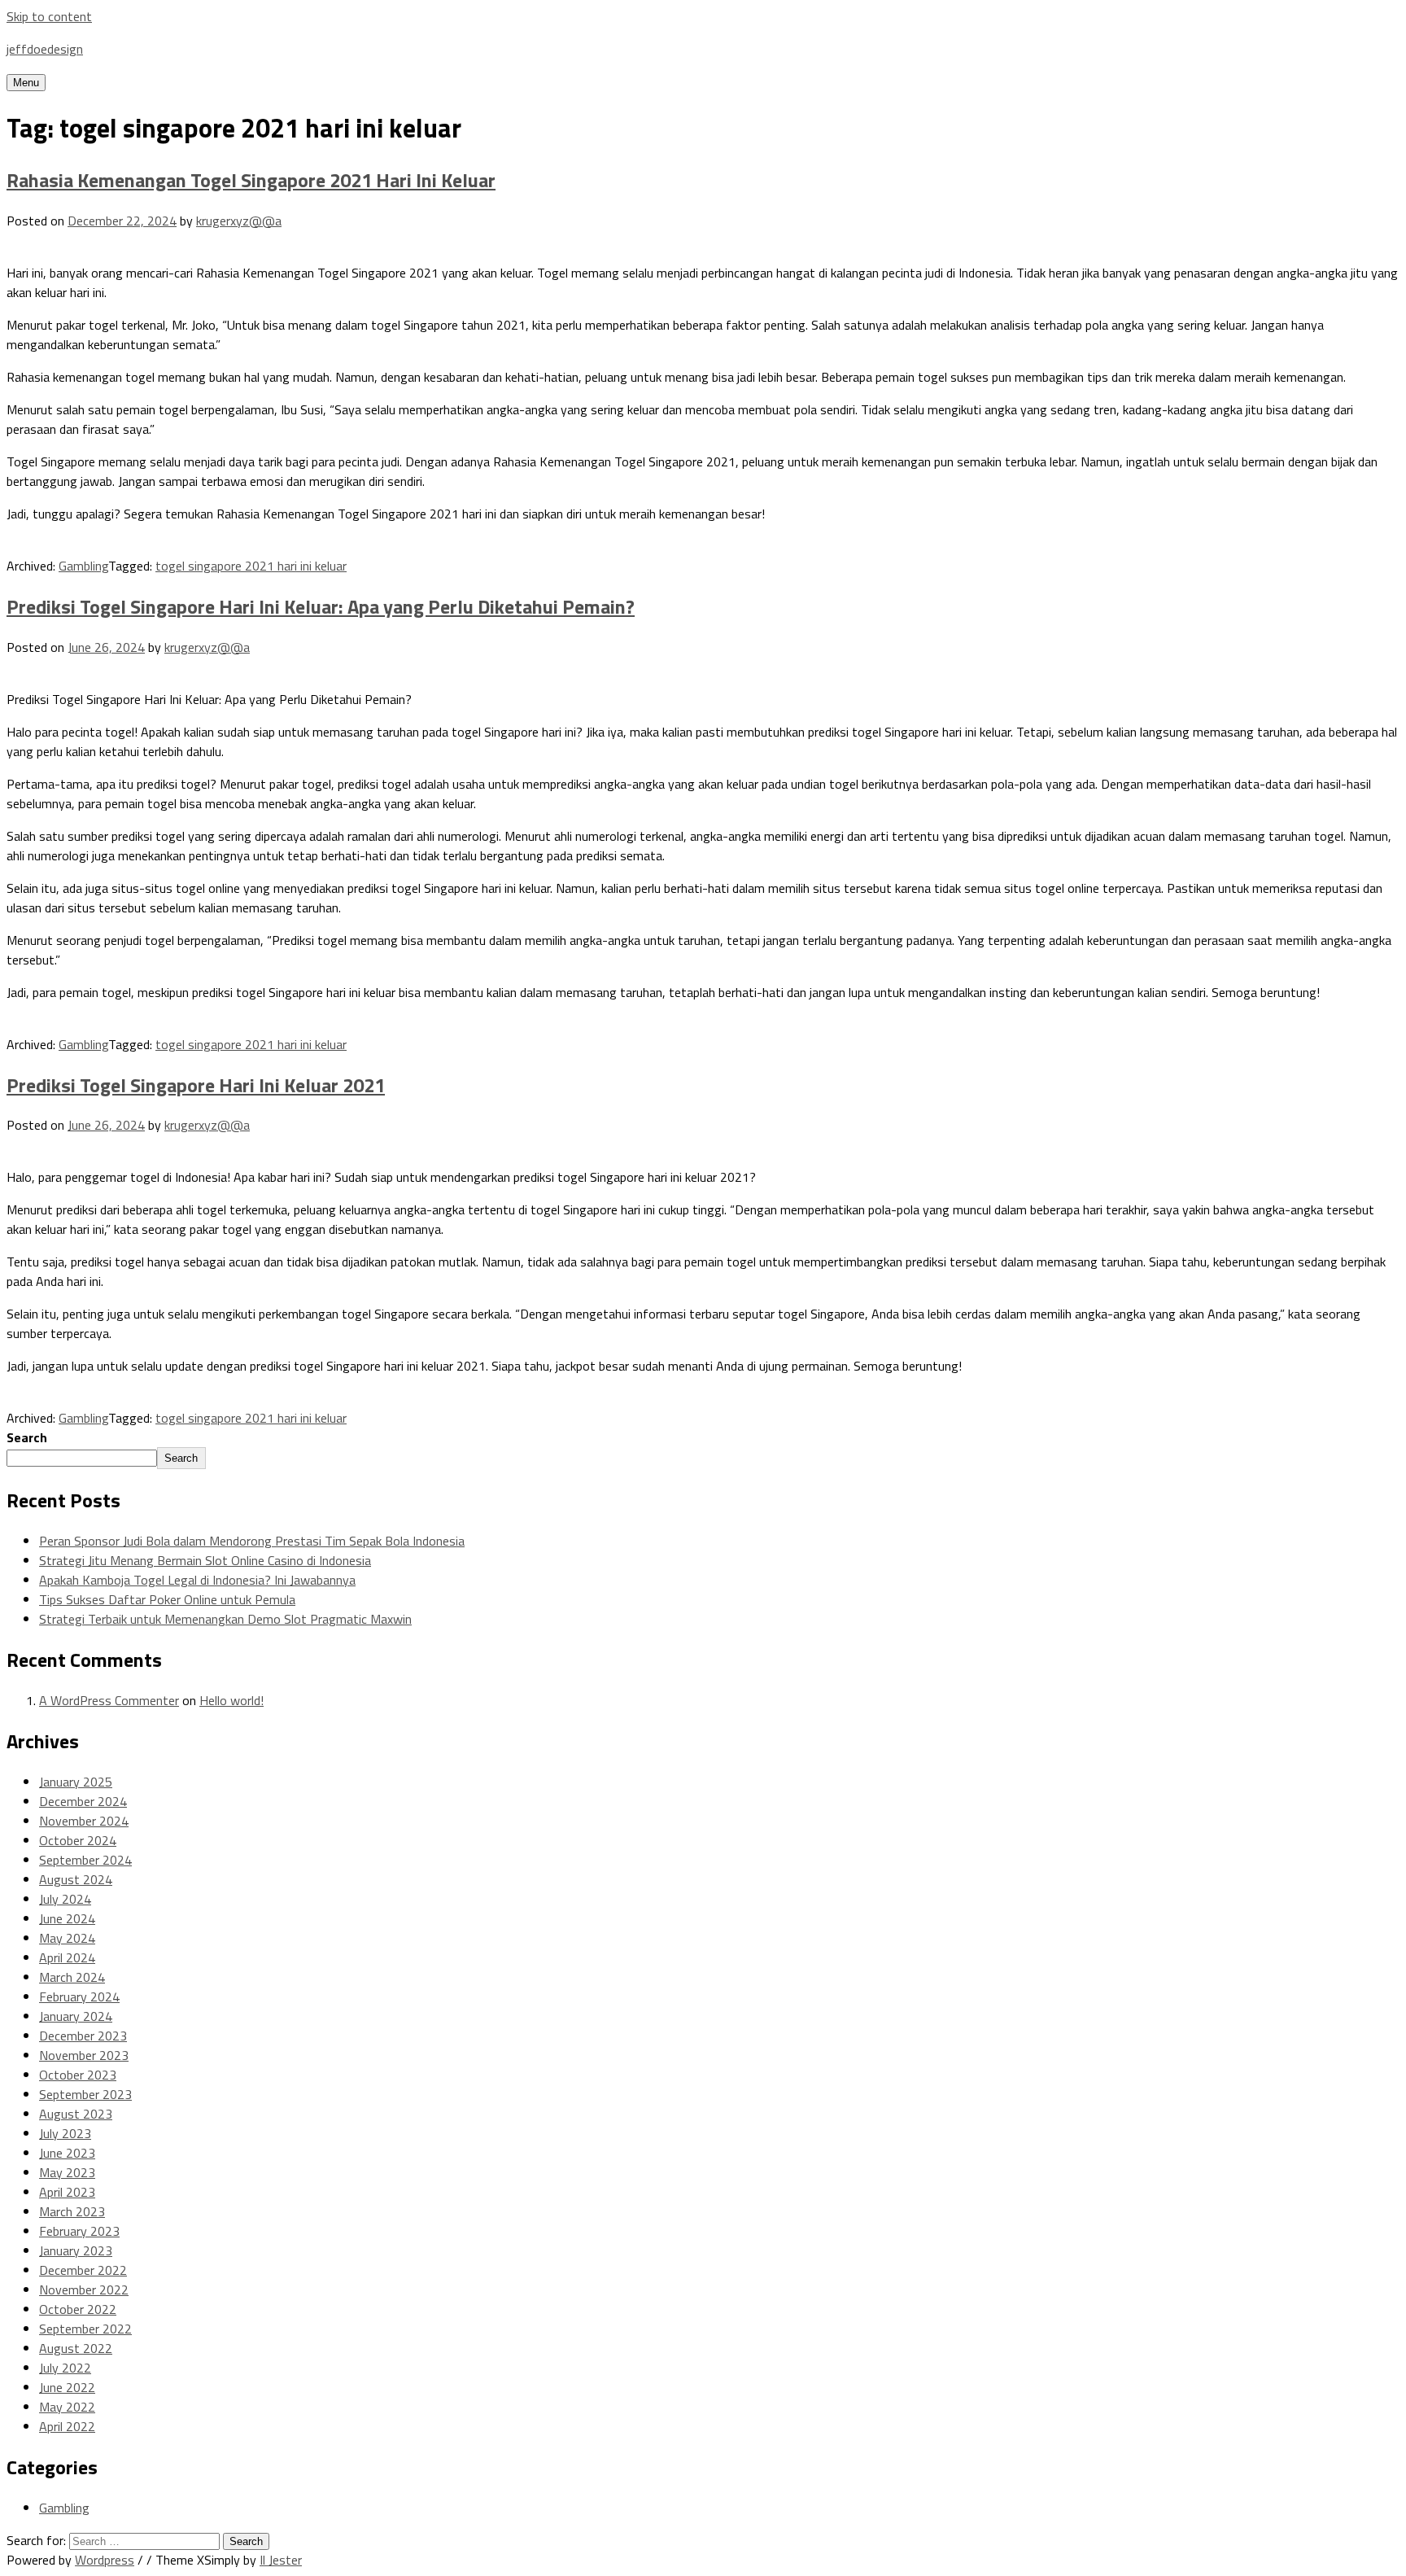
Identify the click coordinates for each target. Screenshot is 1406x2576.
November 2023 (84, 2055)
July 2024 (65, 1899)
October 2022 (78, 2309)
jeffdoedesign (45, 49)
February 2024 (79, 1997)
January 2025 (76, 1782)
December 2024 (83, 1801)
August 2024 (76, 1879)
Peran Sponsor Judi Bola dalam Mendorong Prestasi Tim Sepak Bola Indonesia (252, 1541)
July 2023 (65, 2133)
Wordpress (105, 2560)
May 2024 (67, 1938)
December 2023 (83, 2036)
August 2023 (76, 2114)
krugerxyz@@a (239, 221)
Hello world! (231, 1700)
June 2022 (67, 2387)
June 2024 (67, 1918)
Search (27, 1437)
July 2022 (65, 2368)
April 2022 (67, 2426)
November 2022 (84, 2290)
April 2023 (67, 2192)
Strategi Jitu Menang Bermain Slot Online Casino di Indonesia (205, 1560)
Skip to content (49, 16)
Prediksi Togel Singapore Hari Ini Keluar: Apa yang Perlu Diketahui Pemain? (321, 606)
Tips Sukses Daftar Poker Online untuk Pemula (167, 1599)
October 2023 (78, 2075)
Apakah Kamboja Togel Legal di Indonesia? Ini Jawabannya (197, 1580)
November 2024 (84, 1821)
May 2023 (67, 2172)
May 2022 (67, 2407)
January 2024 (76, 2016)
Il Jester (281, 2560)
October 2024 (78, 1840)
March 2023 (72, 2211)
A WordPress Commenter (109, 1700)
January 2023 (76, 2250)
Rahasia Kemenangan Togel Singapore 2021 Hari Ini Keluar (251, 180)
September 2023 (85, 2094)
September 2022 (85, 2329)
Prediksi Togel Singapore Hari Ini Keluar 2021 (196, 1085)
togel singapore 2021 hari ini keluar (251, 566)
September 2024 (85, 1860)
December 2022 (83, 2270)
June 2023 (67, 2153)
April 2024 (67, 1957)
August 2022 (76, 2348)
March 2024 (72, 1977)
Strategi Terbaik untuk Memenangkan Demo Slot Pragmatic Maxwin (225, 1619)
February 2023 (79, 2231)
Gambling (83, 566)
